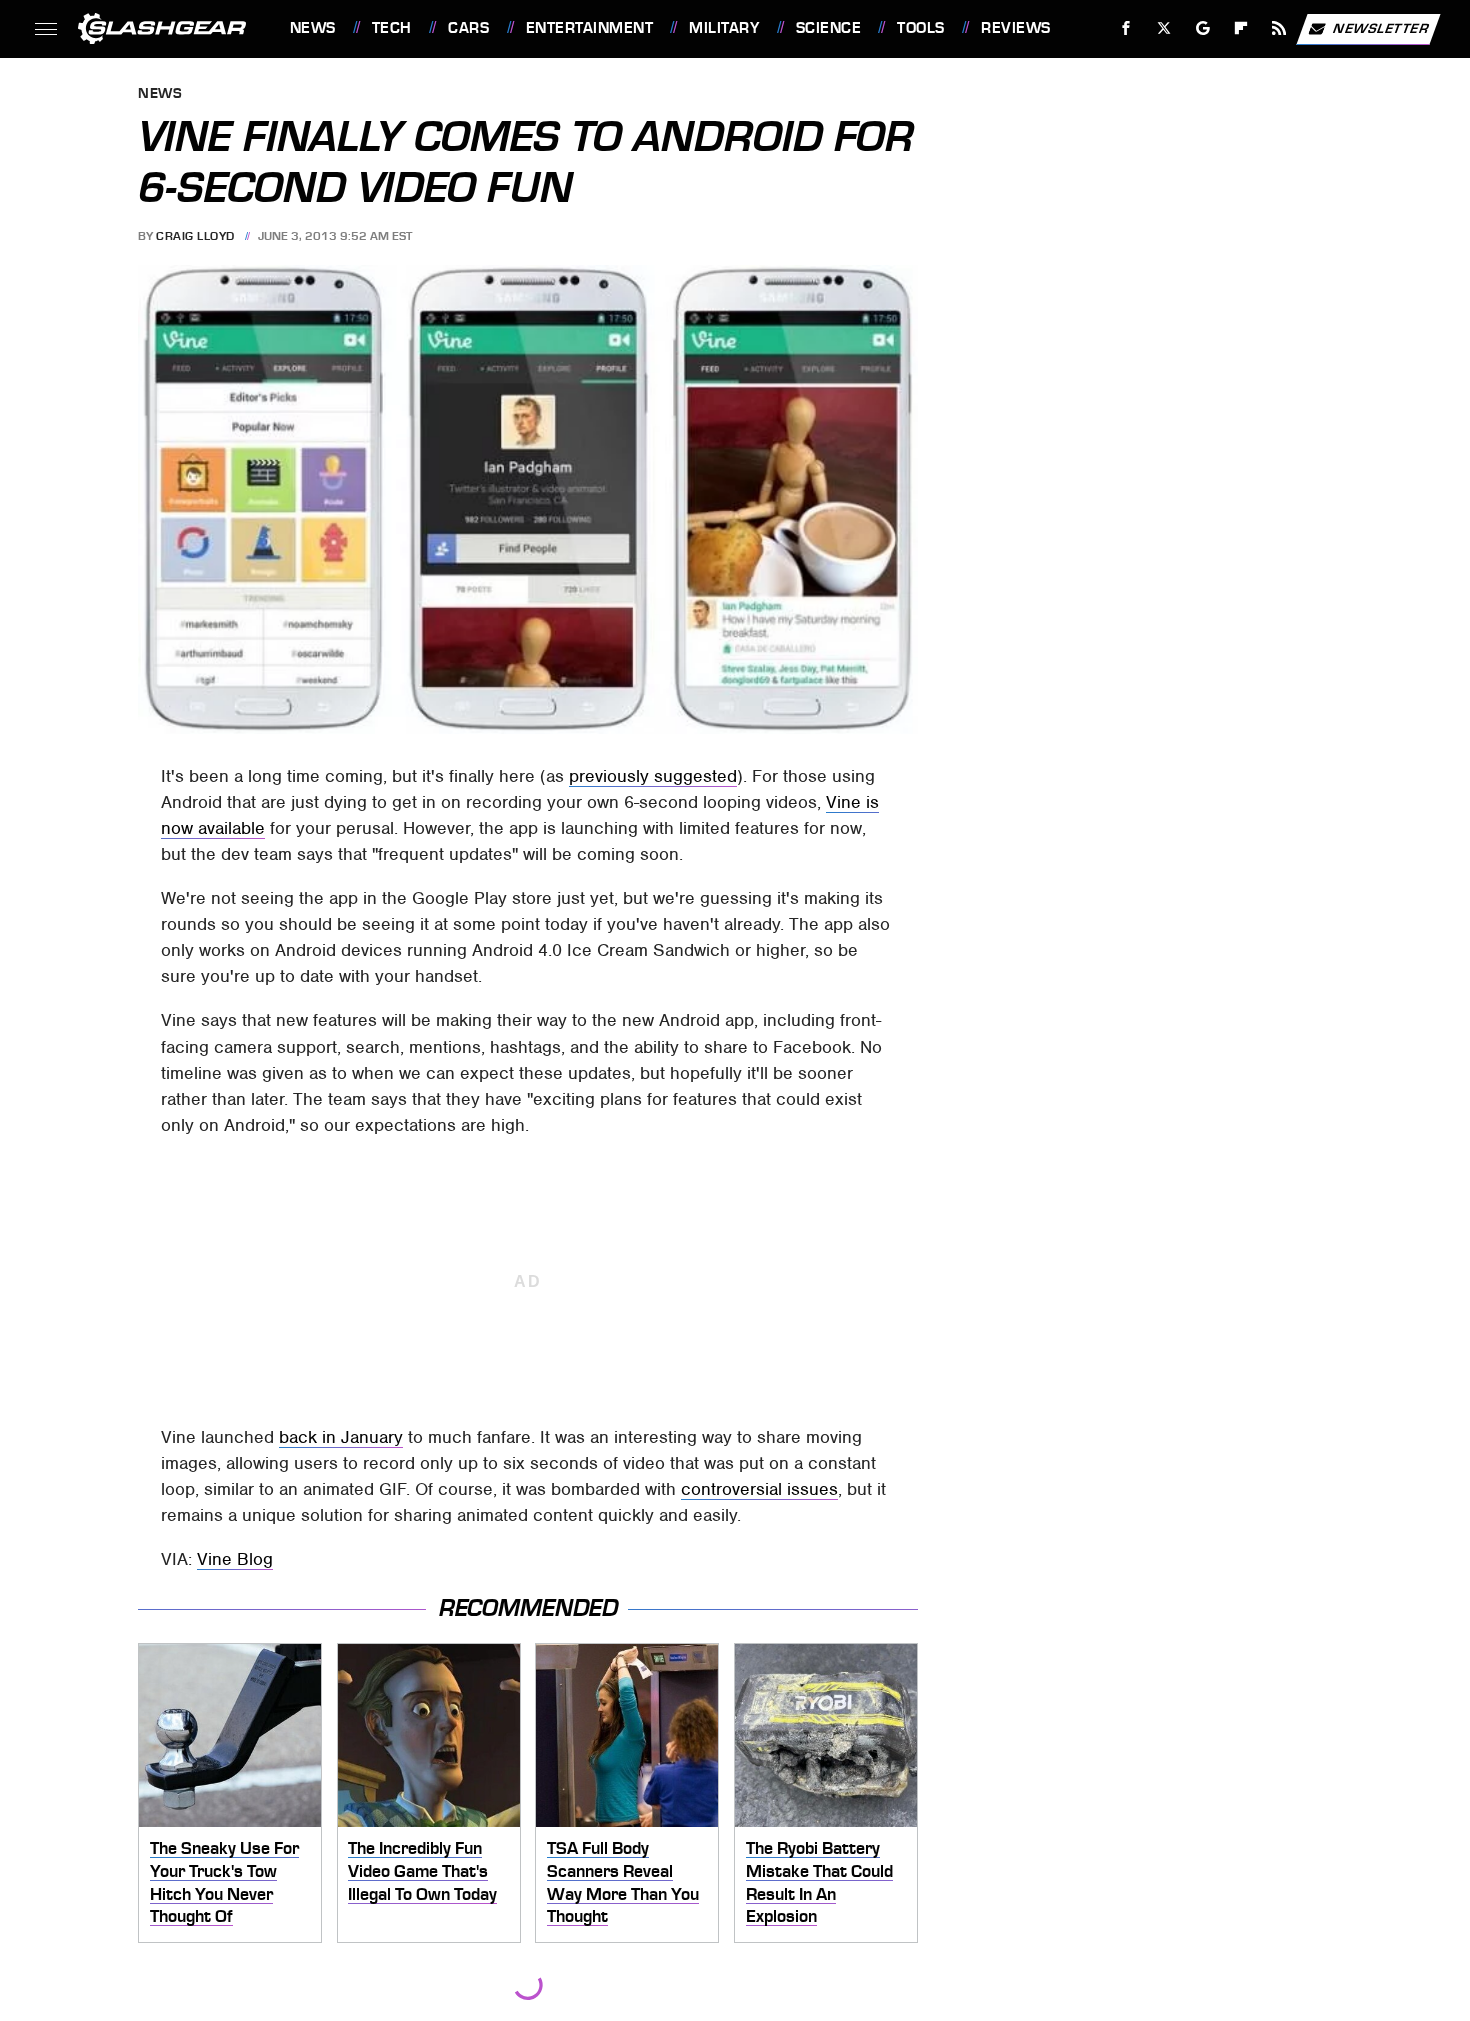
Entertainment (589, 28)
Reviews (1015, 28)
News (312, 28)
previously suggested (653, 776)
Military (724, 28)
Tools (920, 28)
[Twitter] (1163, 28)
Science (828, 28)
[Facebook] (1126, 28)
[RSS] (1278, 28)
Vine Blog (235, 1559)
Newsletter (1381, 27)
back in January (341, 1437)
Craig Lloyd (195, 236)
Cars (468, 28)
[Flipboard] (1241, 28)
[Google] (1202, 28)
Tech (392, 28)
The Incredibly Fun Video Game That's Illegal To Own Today (422, 1870)
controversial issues (759, 1489)
